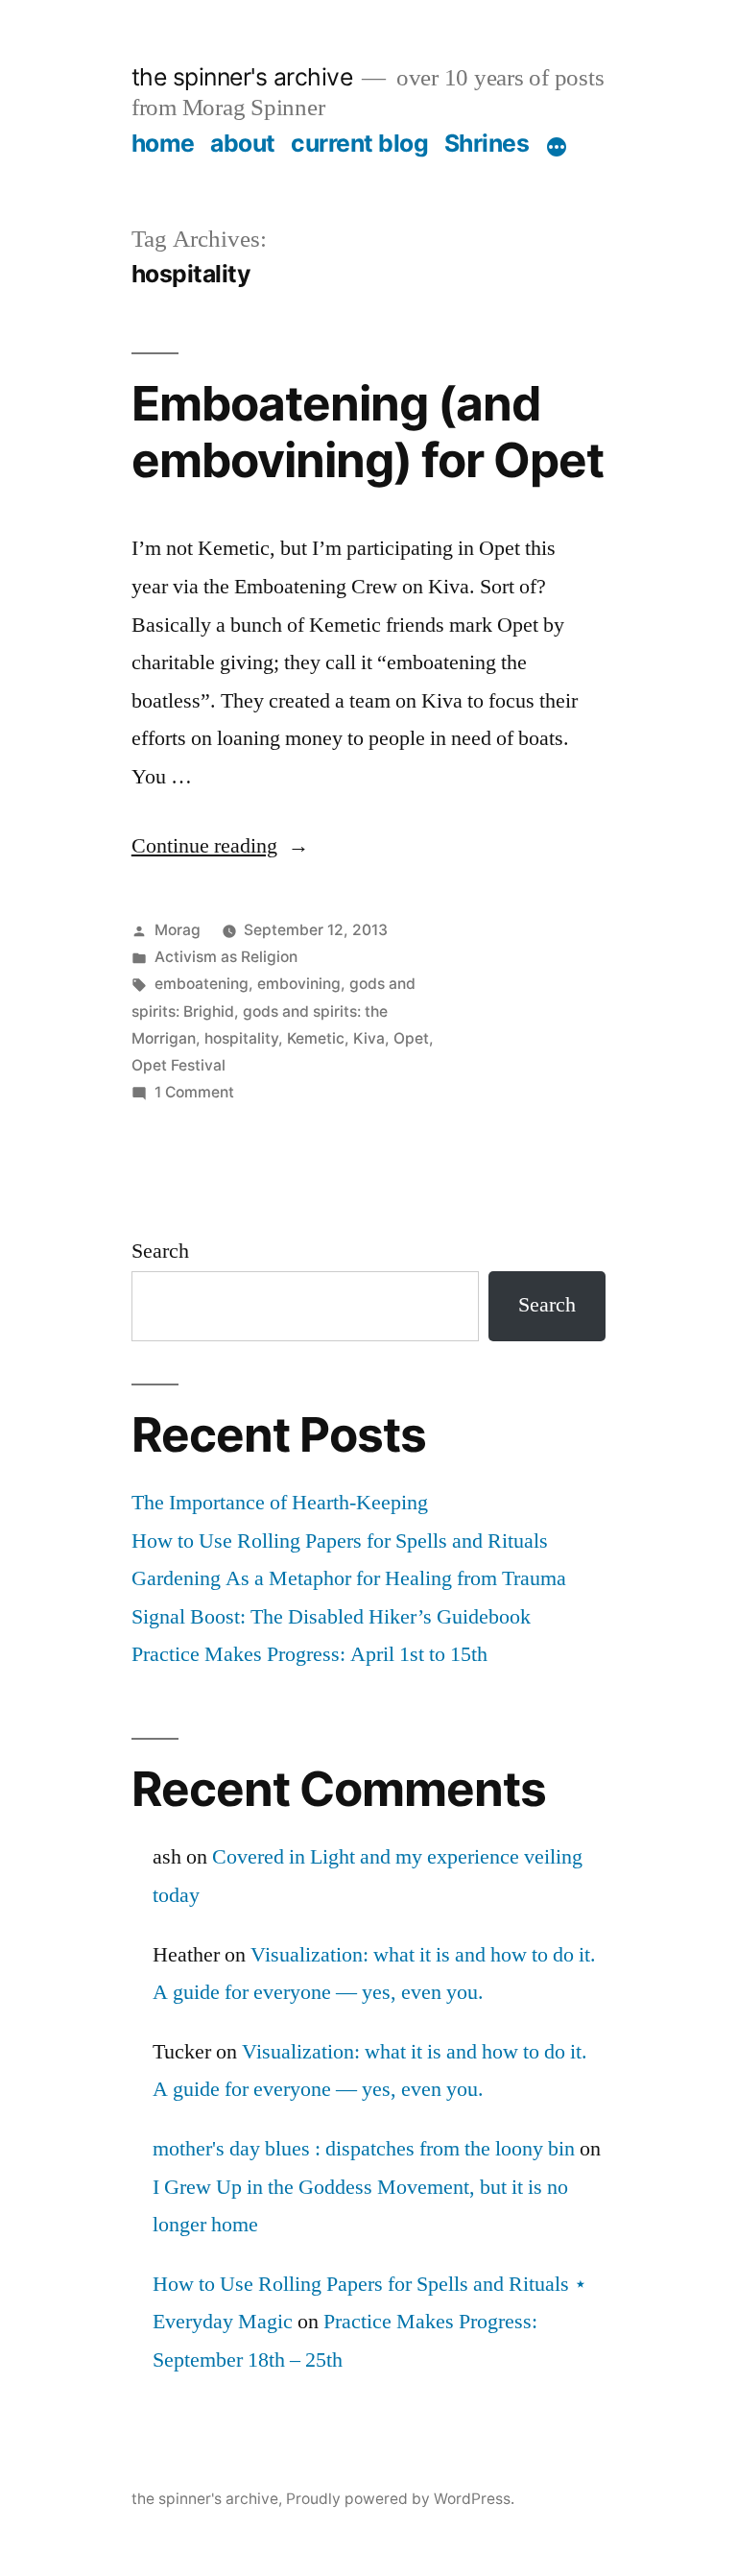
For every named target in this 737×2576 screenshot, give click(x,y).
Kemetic (316, 1038)
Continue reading (220, 846)
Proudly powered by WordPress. (400, 2499)
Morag (178, 930)
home (163, 143)
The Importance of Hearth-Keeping (280, 1503)
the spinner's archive (242, 77)
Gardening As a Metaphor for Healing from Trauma (349, 1578)
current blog (359, 143)
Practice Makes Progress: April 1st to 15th (309, 1654)
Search (160, 1251)
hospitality (241, 1038)
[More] (557, 147)
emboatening (202, 984)
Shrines (487, 143)
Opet (411, 1038)
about (243, 143)
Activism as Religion (226, 957)
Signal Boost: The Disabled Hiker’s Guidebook (331, 1617)
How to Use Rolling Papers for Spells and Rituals (340, 1541)
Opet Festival (178, 1065)
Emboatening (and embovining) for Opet (368, 432)
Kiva (369, 1038)
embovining (299, 984)
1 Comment (194, 1092)
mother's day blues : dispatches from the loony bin (364, 2149)
